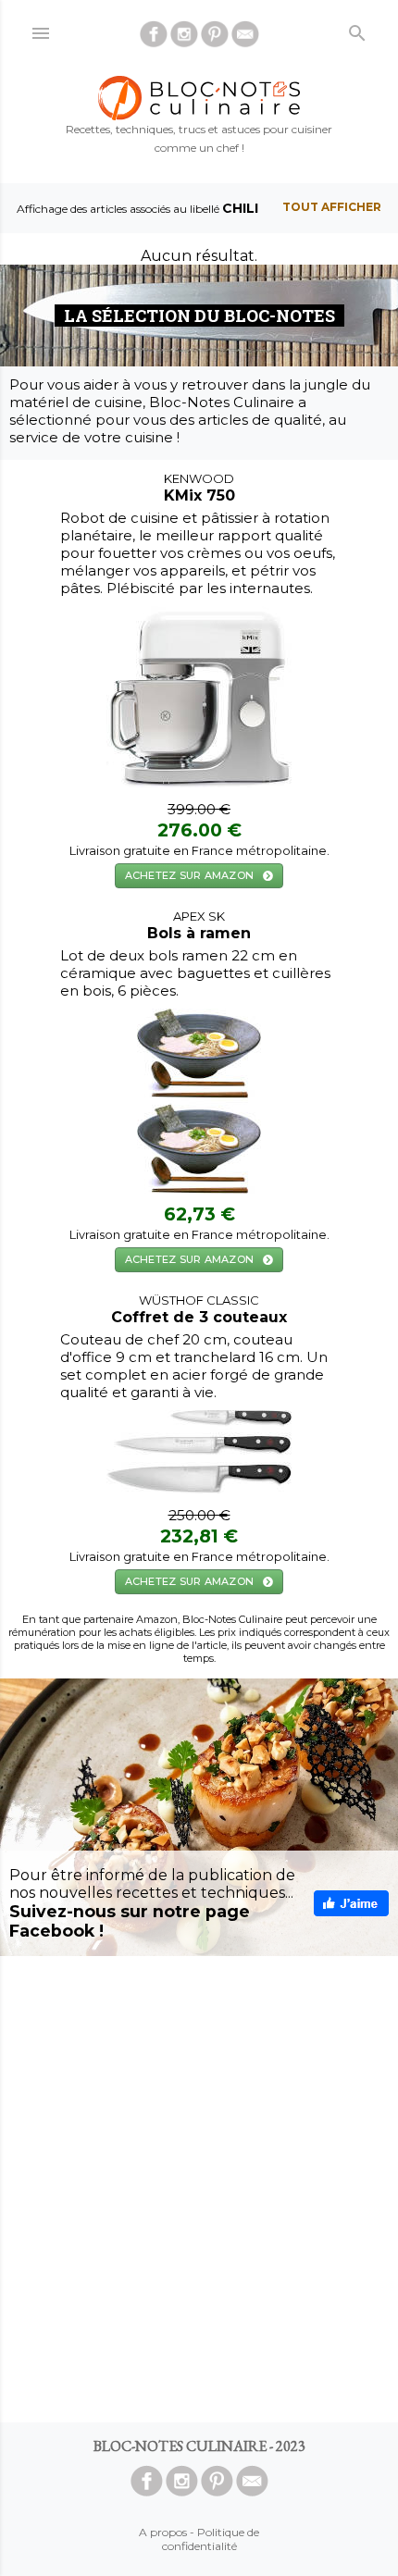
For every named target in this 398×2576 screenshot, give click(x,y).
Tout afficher (332, 207)
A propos (163, 2532)
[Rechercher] (357, 29)
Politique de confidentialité (211, 2539)
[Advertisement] (199, 2189)
